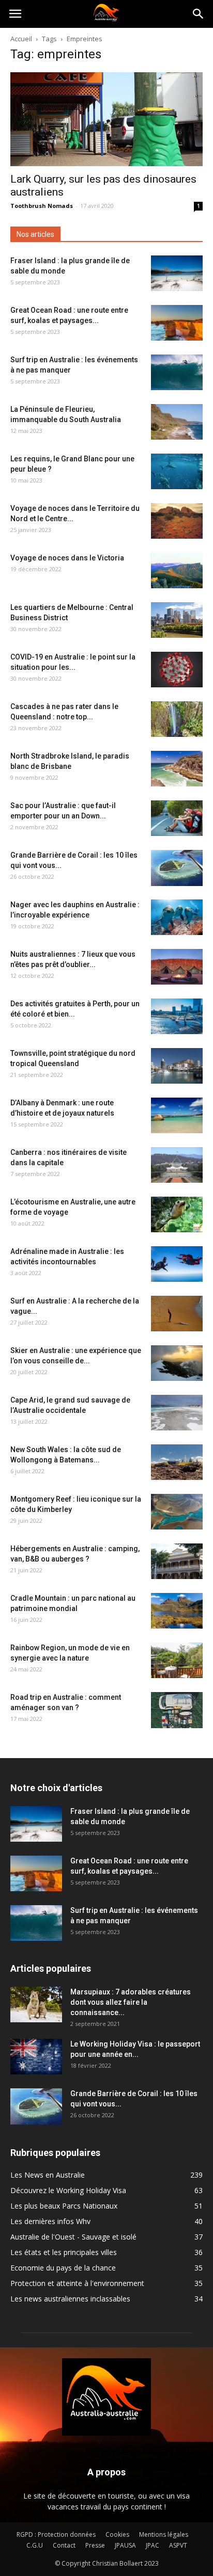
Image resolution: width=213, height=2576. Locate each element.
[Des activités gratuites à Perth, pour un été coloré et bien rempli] (177, 1016)
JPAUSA (125, 2545)
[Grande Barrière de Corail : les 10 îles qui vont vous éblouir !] (177, 868)
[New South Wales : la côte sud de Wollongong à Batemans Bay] (177, 1462)
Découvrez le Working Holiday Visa (68, 2190)
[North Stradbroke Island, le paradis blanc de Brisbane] (177, 769)
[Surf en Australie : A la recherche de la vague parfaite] (177, 1314)
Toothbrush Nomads (42, 206)
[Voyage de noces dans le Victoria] (177, 570)
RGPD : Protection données (56, 2534)
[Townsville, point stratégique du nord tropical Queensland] (177, 1066)
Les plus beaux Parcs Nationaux (64, 2206)
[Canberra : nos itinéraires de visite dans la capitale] (177, 1165)
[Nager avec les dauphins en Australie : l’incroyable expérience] (177, 917)
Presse (95, 2545)
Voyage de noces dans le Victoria (67, 558)
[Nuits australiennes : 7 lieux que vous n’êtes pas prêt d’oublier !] (177, 967)
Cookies (117, 2534)
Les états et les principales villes (64, 2252)
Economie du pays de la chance (63, 2268)
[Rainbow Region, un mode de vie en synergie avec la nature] (177, 1660)
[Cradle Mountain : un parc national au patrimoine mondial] (177, 1611)
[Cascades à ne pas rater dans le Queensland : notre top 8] (177, 719)
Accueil (21, 39)
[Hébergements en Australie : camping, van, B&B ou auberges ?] (177, 1561)
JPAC (153, 2545)
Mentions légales (164, 2534)
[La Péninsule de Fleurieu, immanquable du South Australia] (177, 422)
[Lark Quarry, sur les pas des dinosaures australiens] (106, 119)
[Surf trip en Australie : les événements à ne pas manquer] (177, 372)
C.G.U (35, 2545)
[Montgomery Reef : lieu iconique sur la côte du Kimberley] (177, 1512)
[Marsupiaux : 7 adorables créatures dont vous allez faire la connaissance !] (36, 2005)
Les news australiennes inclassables (70, 2299)
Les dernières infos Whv (50, 2221)
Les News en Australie (48, 2175)
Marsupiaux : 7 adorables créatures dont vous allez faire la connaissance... (131, 2002)
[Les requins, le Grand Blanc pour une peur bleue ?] (177, 471)
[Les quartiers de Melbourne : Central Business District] (177, 620)
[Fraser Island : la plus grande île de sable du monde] (177, 273)
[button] (199, 14)
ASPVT (178, 2545)
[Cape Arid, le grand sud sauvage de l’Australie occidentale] (177, 1413)
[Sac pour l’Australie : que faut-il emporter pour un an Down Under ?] (177, 818)
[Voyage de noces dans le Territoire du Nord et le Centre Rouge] (177, 521)
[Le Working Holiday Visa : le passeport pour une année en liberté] (36, 2057)
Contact (64, 2545)
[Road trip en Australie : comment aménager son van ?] (177, 1710)
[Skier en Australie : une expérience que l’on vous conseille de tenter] (177, 1363)
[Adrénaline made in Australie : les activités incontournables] (177, 1264)
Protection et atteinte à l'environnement (77, 2283)
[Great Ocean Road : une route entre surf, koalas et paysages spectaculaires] (177, 323)
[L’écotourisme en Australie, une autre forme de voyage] (177, 1214)
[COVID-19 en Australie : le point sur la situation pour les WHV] (177, 670)
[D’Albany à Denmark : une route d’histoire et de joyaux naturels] (177, 1115)
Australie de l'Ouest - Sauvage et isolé (73, 2237)
